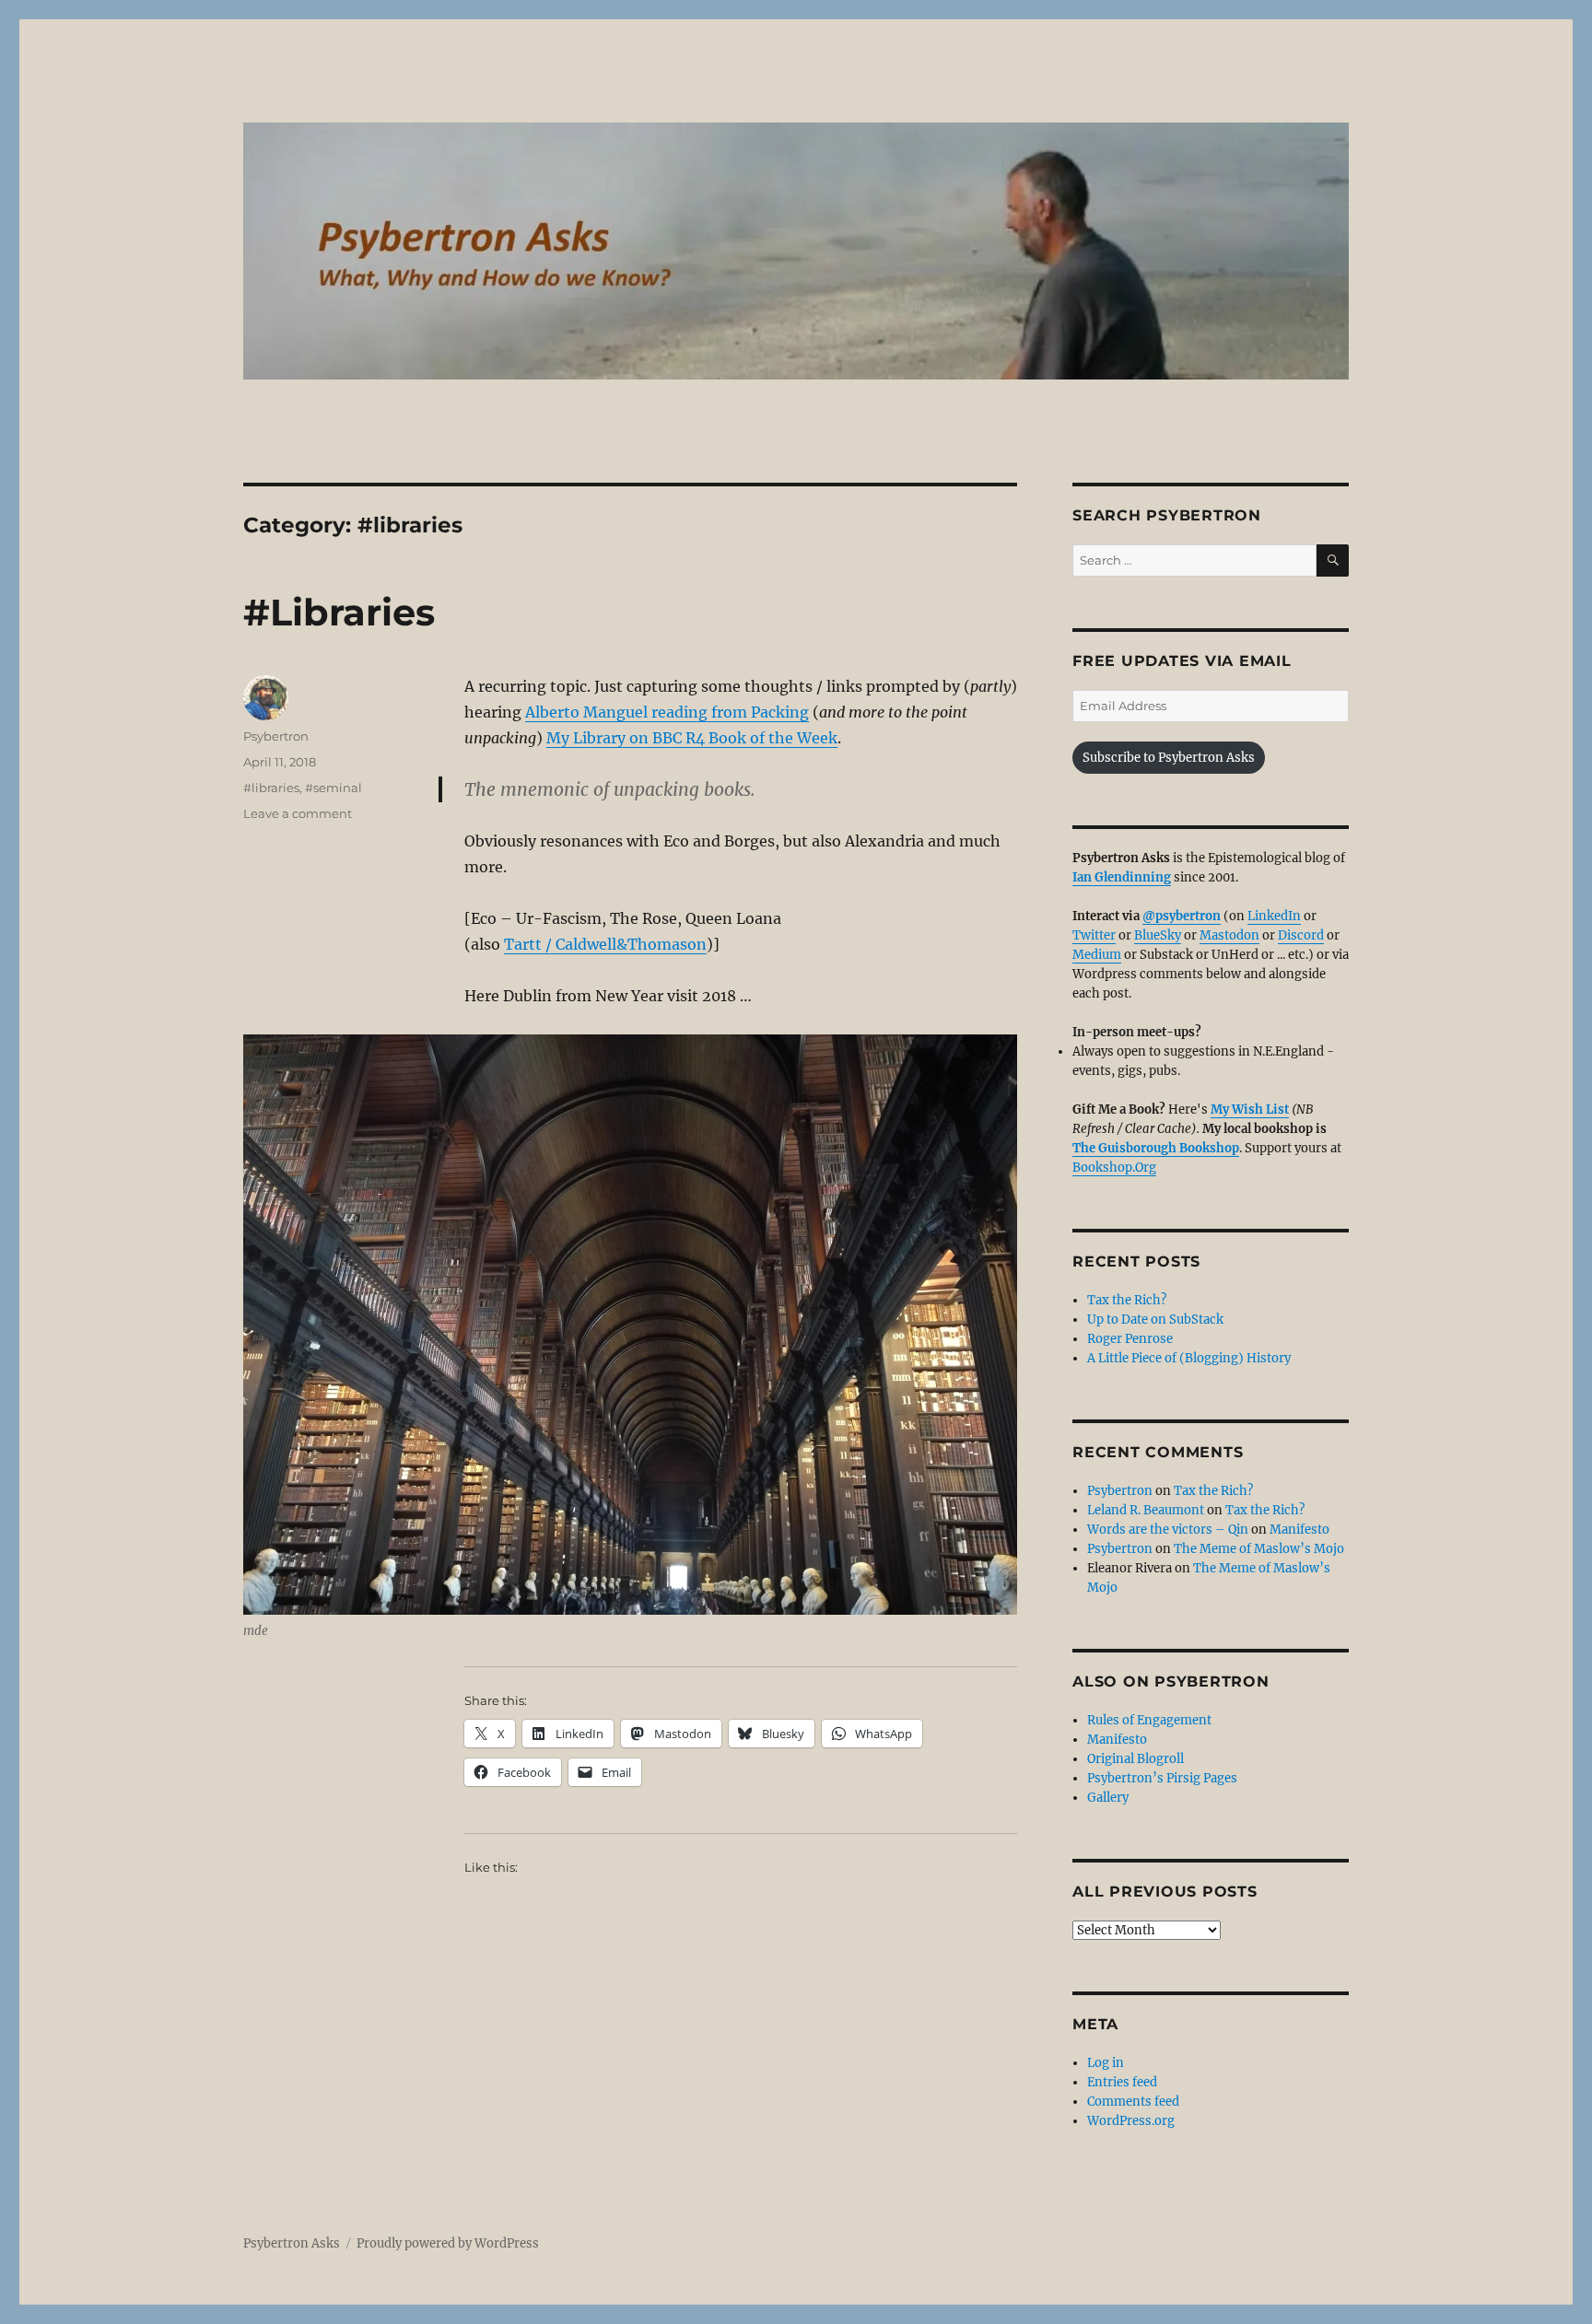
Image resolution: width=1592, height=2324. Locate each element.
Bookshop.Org (1114, 1168)
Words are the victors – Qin (1168, 1530)
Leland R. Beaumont (1146, 1510)
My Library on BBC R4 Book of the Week (692, 738)
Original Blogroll (1135, 1759)
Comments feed (1133, 2102)
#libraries (271, 788)
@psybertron (1182, 916)
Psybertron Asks (292, 2243)
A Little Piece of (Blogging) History (1189, 1358)
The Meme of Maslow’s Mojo (1259, 1549)
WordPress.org (1131, 2121)
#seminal (334, 788)
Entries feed (1122, 2082)
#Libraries (339, 612)
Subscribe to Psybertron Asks (1169, 758)
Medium (1097, 955)
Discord (1301, 935)
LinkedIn (1274, 916)
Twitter (1094, 935)
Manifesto (1299, 1530)
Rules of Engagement (1149, 1720)
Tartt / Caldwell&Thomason (605, 944)
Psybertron (276, 736)
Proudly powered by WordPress (448, 2243)
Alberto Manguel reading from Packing (667, 712)
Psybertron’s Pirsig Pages (1162, 1778)
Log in (1106, 2063)
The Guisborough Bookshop (1156, 1148)
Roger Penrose (1130, 1339)
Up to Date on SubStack (1155, 1320)
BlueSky (1158, 935)
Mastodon (1229, 935)
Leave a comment (298, 813)
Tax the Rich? (1127, 1300)
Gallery (1108, 1798)
